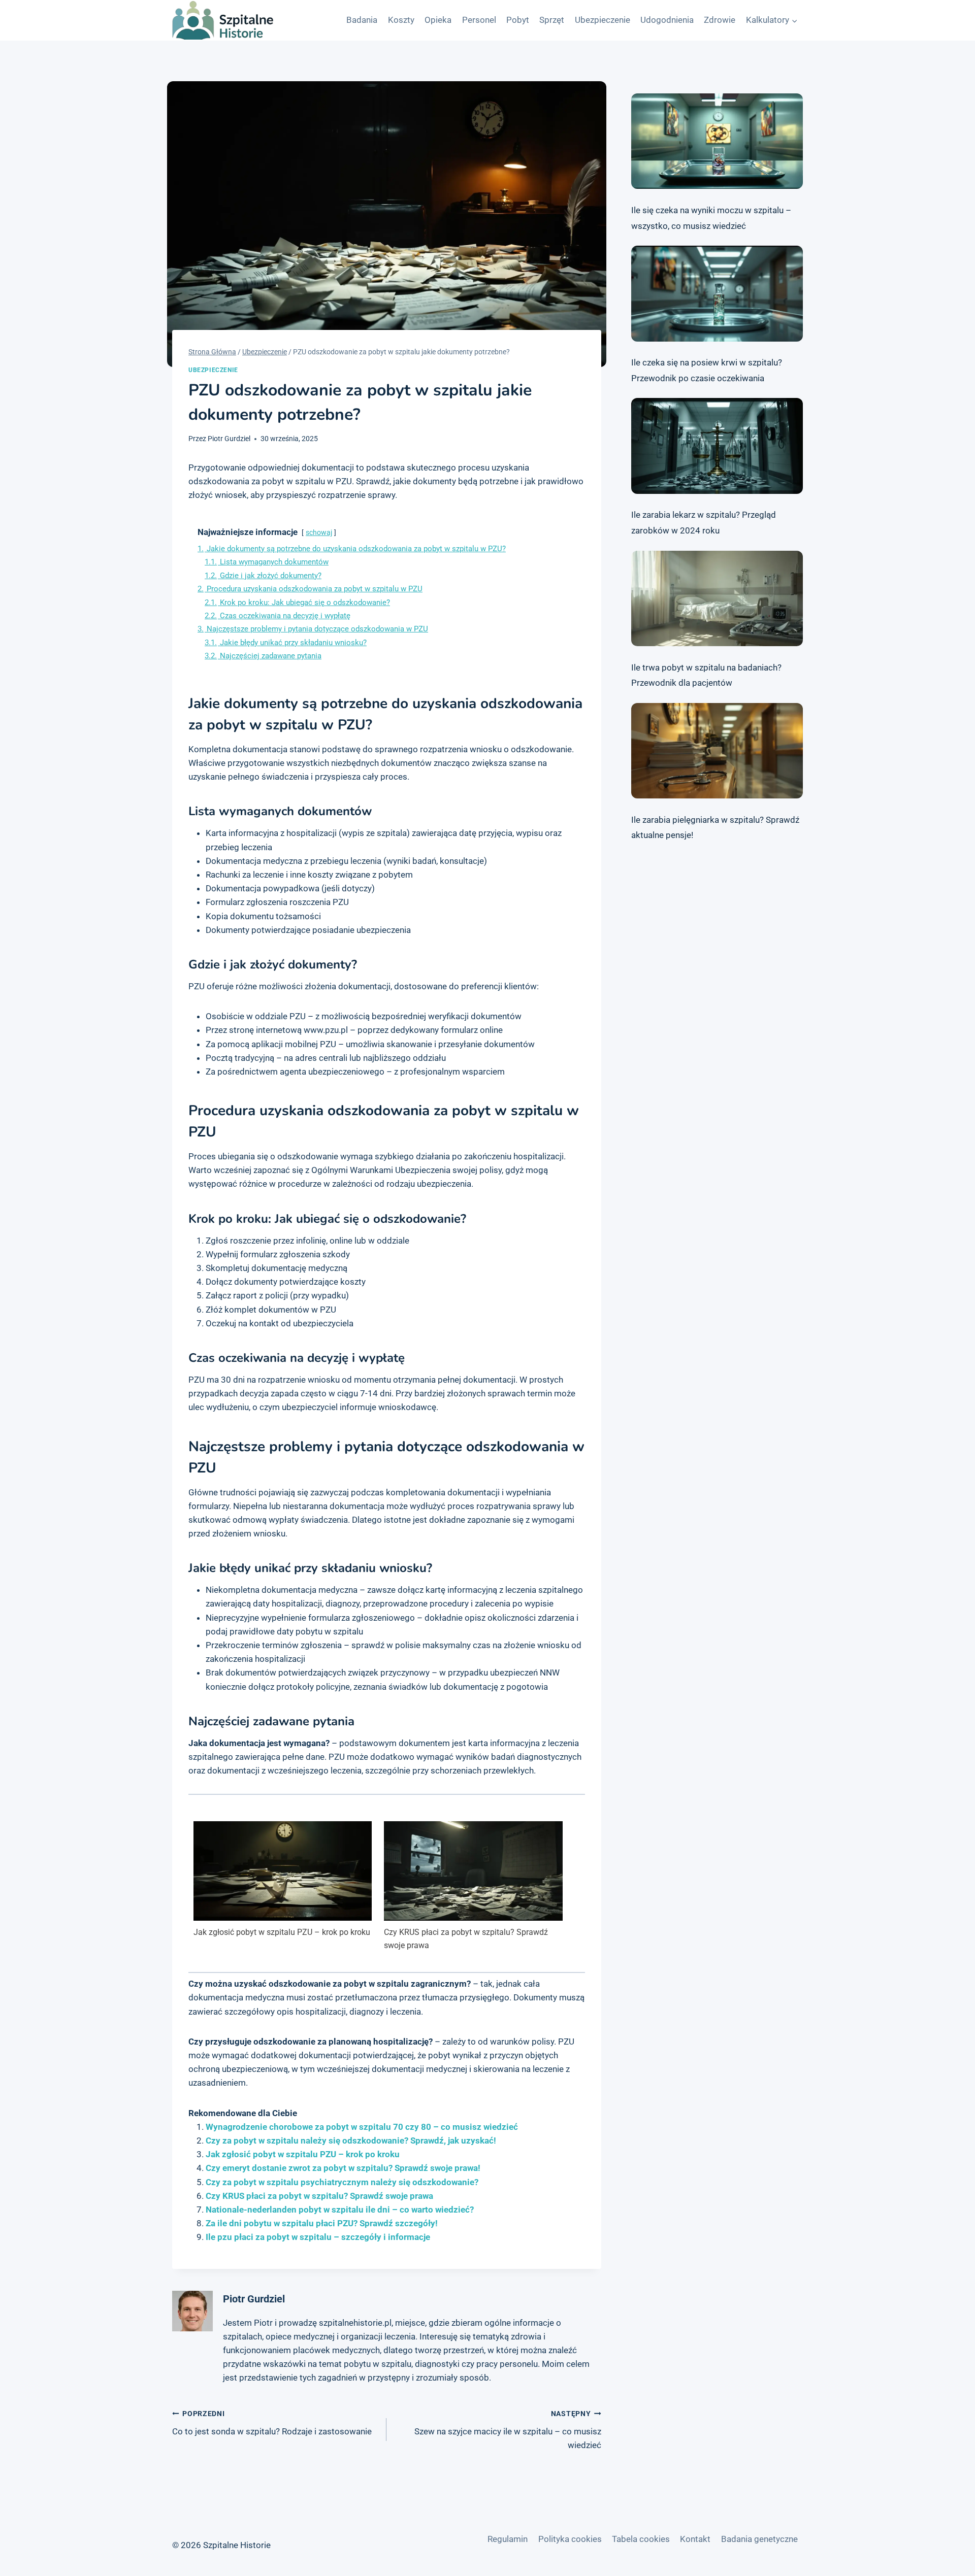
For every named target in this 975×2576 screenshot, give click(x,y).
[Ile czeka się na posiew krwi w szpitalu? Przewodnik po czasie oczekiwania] (717, 293)
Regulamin (508, 2539)
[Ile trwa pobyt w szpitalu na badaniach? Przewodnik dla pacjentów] (717, 598)
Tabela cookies (641, 2539)
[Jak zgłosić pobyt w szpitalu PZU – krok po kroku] (283, 1871)
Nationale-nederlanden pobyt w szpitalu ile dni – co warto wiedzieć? (340, 2210)
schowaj (319, 532)
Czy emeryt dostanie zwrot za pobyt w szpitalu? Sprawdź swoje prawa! (343, 2168)
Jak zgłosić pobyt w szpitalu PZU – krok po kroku (282, 1932)
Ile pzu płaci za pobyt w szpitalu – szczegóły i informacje (318, 2237)
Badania (362, 20)
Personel (479, 20)
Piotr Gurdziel (229, 439)
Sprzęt (552, 20)
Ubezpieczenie (603, 20)
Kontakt (695, 2539)
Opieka (438, 20)
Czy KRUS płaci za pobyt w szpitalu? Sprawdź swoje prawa (466, 1939)
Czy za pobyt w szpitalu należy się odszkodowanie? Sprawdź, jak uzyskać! (351, 2140)
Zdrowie (720, 20)
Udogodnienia (667, 20)
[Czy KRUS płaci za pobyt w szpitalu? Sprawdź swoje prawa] (473, 1871)
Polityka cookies (570, 2539)
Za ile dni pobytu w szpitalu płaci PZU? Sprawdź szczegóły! (322, 2223)
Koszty (401, 20)
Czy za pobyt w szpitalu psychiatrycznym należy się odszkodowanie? (342, 2182)
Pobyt (518, 20)
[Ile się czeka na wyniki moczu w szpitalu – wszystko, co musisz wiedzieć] (717, 141)
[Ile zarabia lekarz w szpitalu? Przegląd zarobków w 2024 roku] (717, 446)
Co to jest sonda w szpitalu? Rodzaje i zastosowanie (272, 2423)
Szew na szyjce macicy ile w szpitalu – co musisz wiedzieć (508, 2430)
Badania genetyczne (759, 2539)
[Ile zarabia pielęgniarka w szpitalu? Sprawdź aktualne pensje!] (717, 751)
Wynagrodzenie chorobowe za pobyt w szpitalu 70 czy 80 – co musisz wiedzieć (362, 2127)
